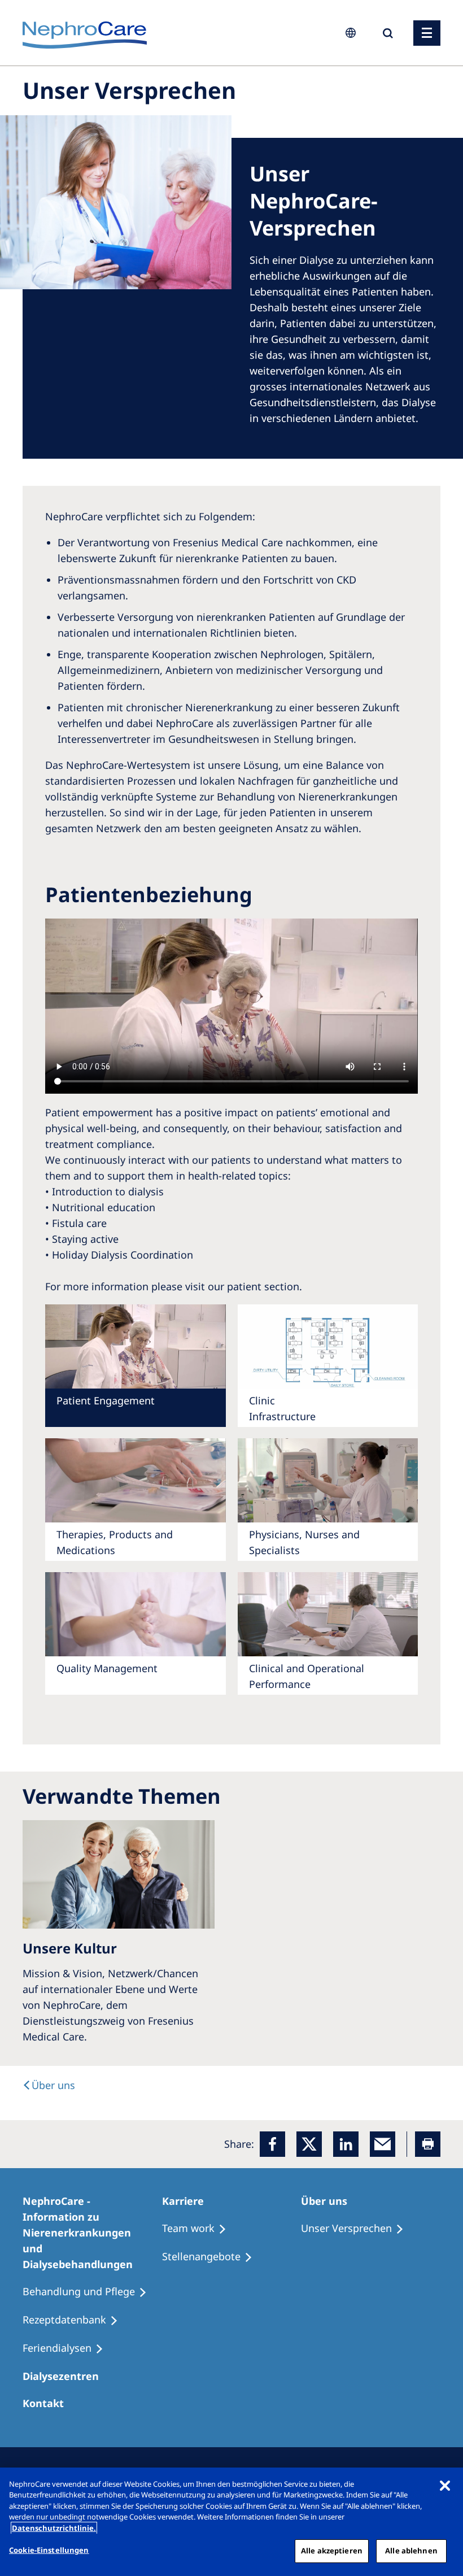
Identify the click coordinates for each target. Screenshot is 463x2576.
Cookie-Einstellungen (49, 2550)
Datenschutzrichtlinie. (54, 2528)
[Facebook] (272, 2144)
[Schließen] (445, 2486)
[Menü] (427, 33)
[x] (309, 2144)
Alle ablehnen (411, 2551)
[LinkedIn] (346, 2144)
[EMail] (383, 2144)
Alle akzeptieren (332, 2551)
